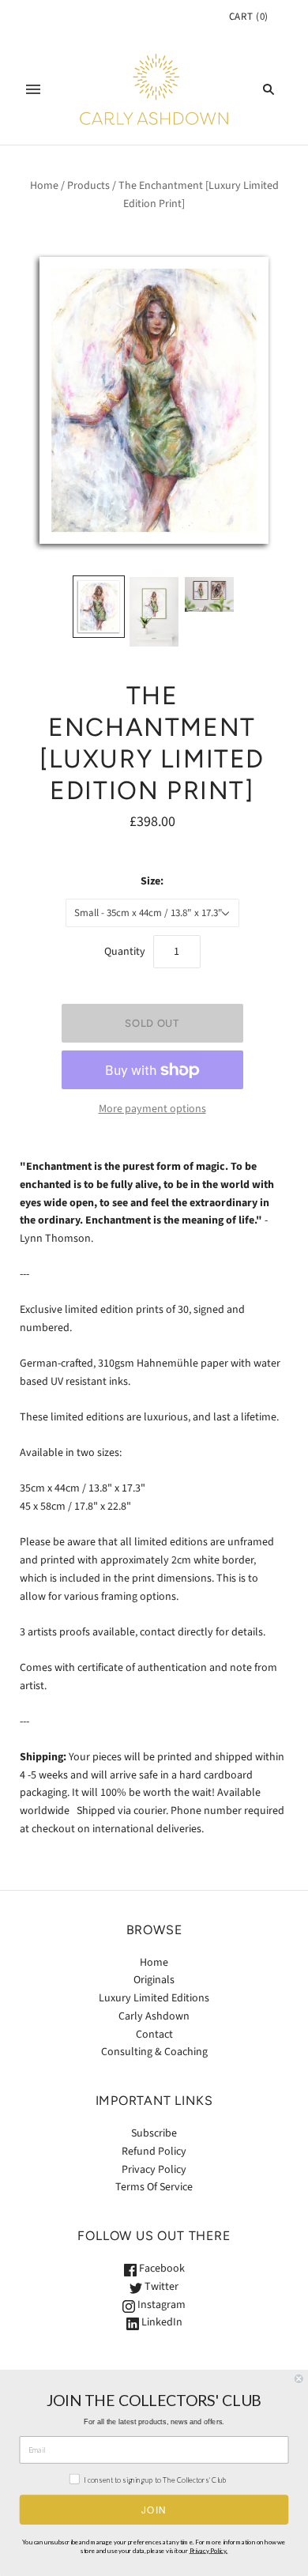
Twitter (160, 2287)
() (249, 17)
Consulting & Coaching (154, 2052)
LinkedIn (161, 2322)
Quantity (125, 952)
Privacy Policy (154, 2170)
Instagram (160, 2305)
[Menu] (33, 89)
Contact (154, 2035)
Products (88, 186)
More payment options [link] (152, 1109)
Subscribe (154, 2133)
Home (44, 186)
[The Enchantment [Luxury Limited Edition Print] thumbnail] (99, 607)
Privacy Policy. (209, 2551)
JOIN (154, 2510)
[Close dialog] (299, 2379)
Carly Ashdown (154, 2016)
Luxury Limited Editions (154, 1998)
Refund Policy (154, 2152)
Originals (154, 1980)
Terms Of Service (154, 2187)
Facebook (161, 2269)
